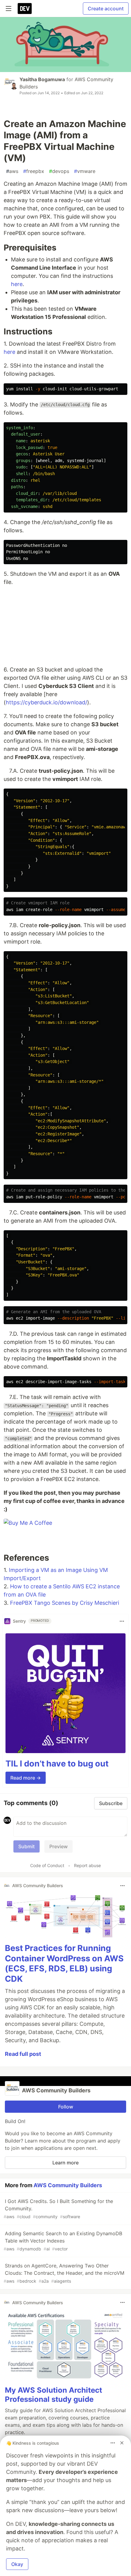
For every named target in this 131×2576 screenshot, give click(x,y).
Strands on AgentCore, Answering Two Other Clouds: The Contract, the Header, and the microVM (64, 2273)
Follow (66, 2107)
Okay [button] (17, 2564)
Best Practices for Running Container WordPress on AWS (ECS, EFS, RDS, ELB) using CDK (64, 1963)
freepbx (34, 171)
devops (59, 171)
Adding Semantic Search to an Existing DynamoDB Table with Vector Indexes (63, 2241)
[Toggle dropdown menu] (122, 1621)
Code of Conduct (47, 1865)
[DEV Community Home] (25, 9)
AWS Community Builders (68, 2185)
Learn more (65, 2163)
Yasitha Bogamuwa (42, 79)
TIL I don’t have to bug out (57, 1764)
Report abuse (87, 1865)
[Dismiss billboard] (122, 2443)
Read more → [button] (26, 1778)
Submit (27, 1846)
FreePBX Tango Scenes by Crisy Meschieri (65, 1603)
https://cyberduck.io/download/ (46, 702)
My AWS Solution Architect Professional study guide (53, 2395)
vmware (85, 171)
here (17, 284)
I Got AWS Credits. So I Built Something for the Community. (58, 2209)
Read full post (23, 2054)
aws (12, 171)
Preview (58, 1846)
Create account (106, 9)
